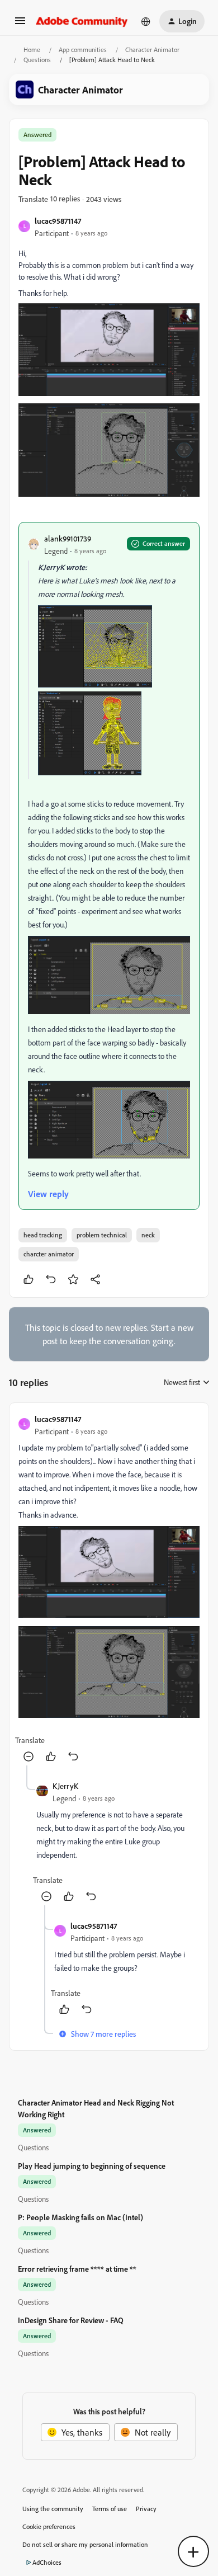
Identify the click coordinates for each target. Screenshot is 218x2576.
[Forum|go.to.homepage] (82, 21)
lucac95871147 (58, 221)
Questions (37, 60)
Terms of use (110, 2509)
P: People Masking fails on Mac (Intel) (80, 2217)
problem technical (102, 1235)
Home (32, 50)
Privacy (146, 2509)
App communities (83, 50)
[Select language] (146, 21)
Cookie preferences (49, 2526)
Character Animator (152, 50)
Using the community (53, 2509)
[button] (20, 24)
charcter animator (49, 1254)
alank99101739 (68, 538)
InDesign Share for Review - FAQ (71, 2320)
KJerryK (65, 1786)
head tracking (43, 1235)
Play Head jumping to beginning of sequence (92, 2166)
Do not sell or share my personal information (85, 2544)
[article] (109, 1589)
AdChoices (47, 2562)
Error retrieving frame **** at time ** (77, 2269)
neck (148, 1235)
